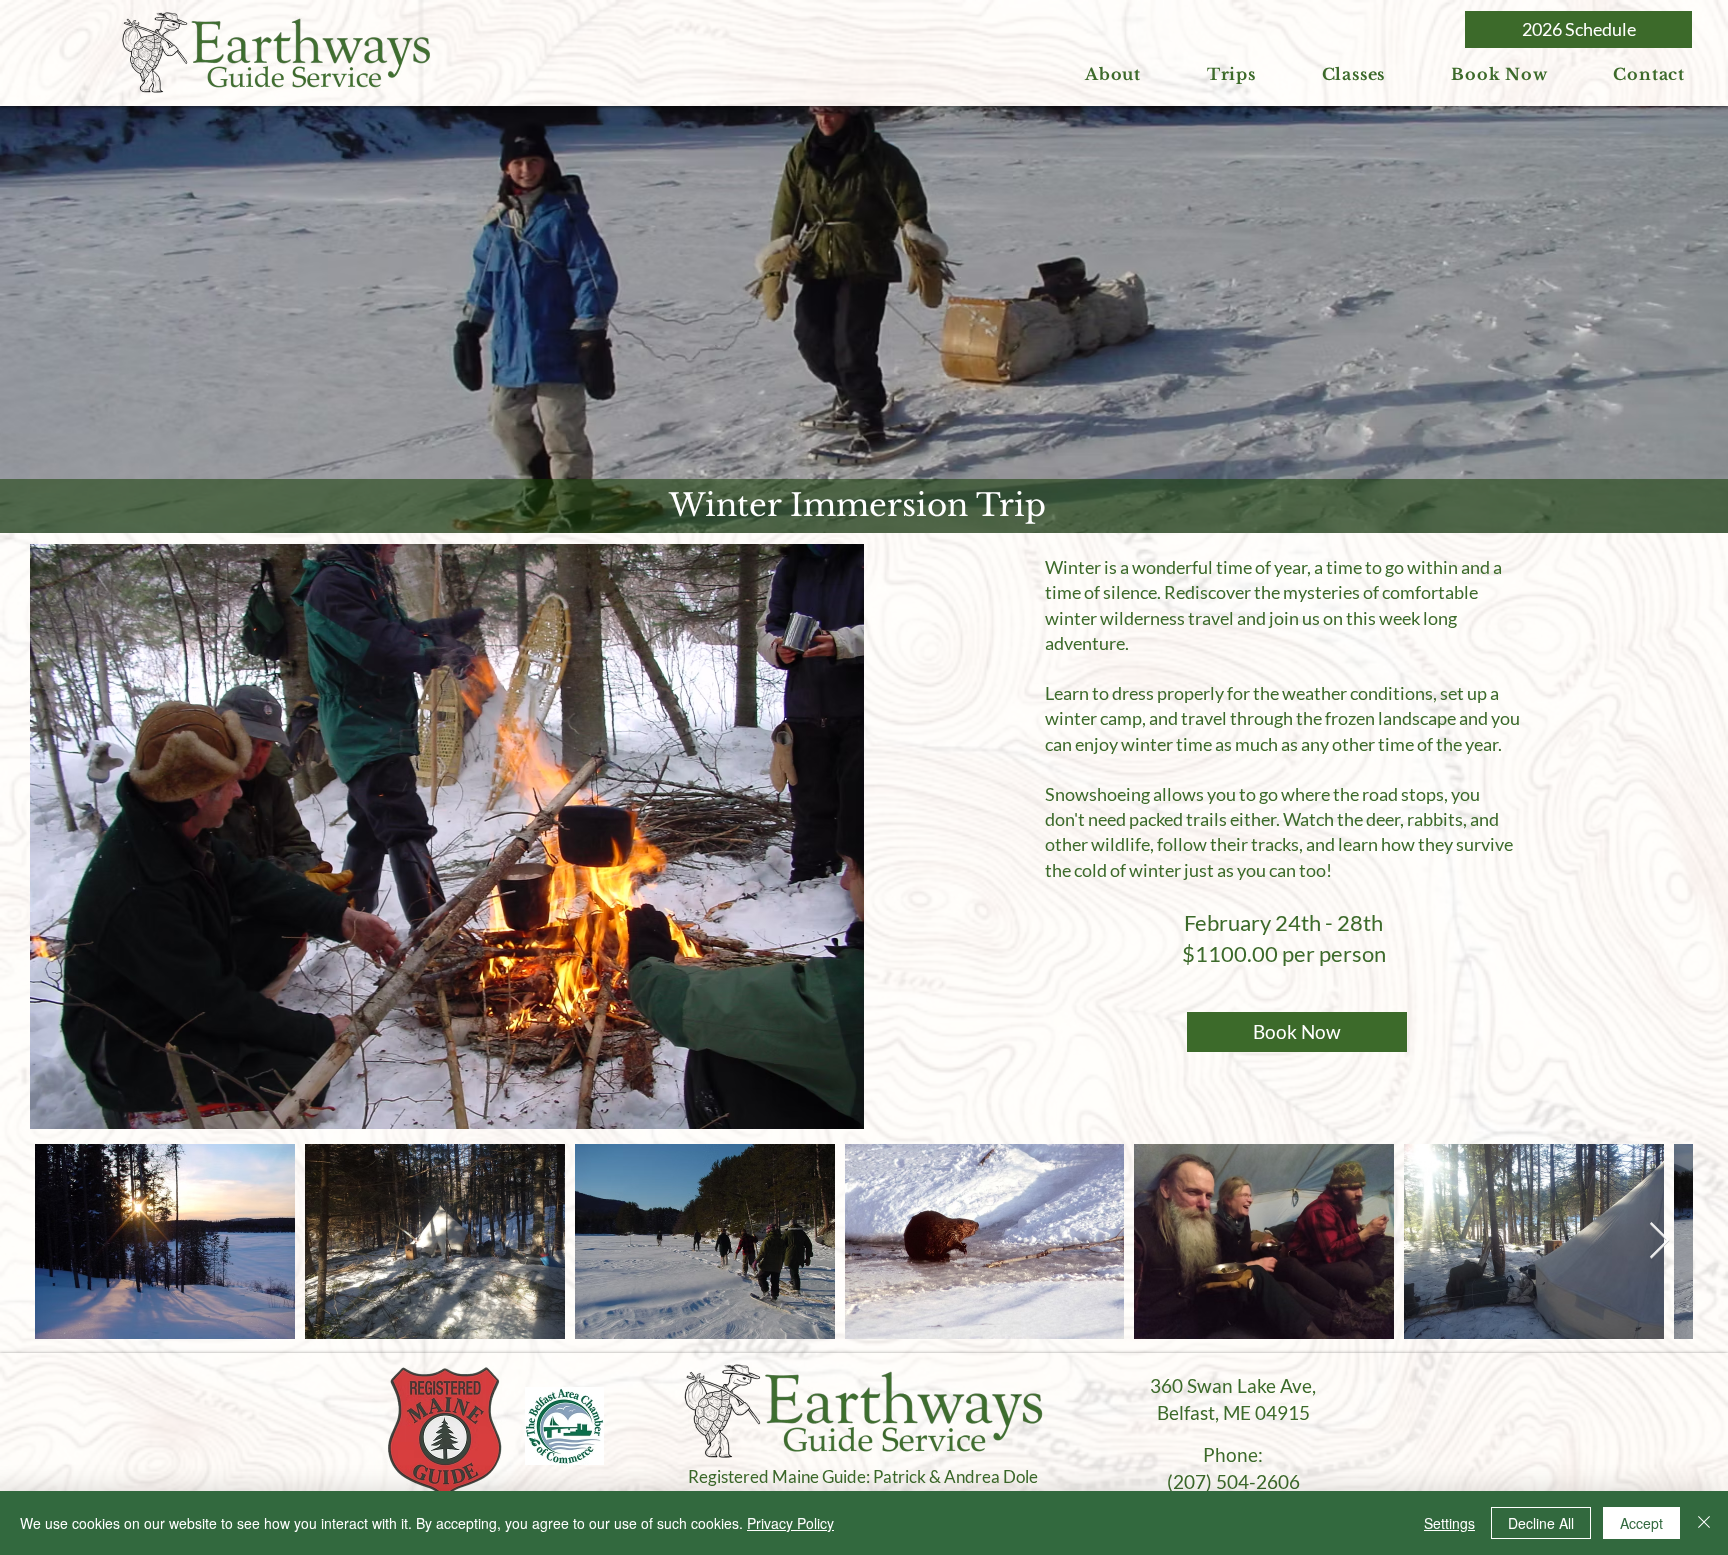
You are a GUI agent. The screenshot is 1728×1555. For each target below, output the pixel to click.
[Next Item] (1659, 1241)
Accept (1641, 1523)
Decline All (1541, 1523)
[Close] (1704, 1523)
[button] (1113, 74)
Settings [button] (1449, 1523)
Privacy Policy (790, 1523)
